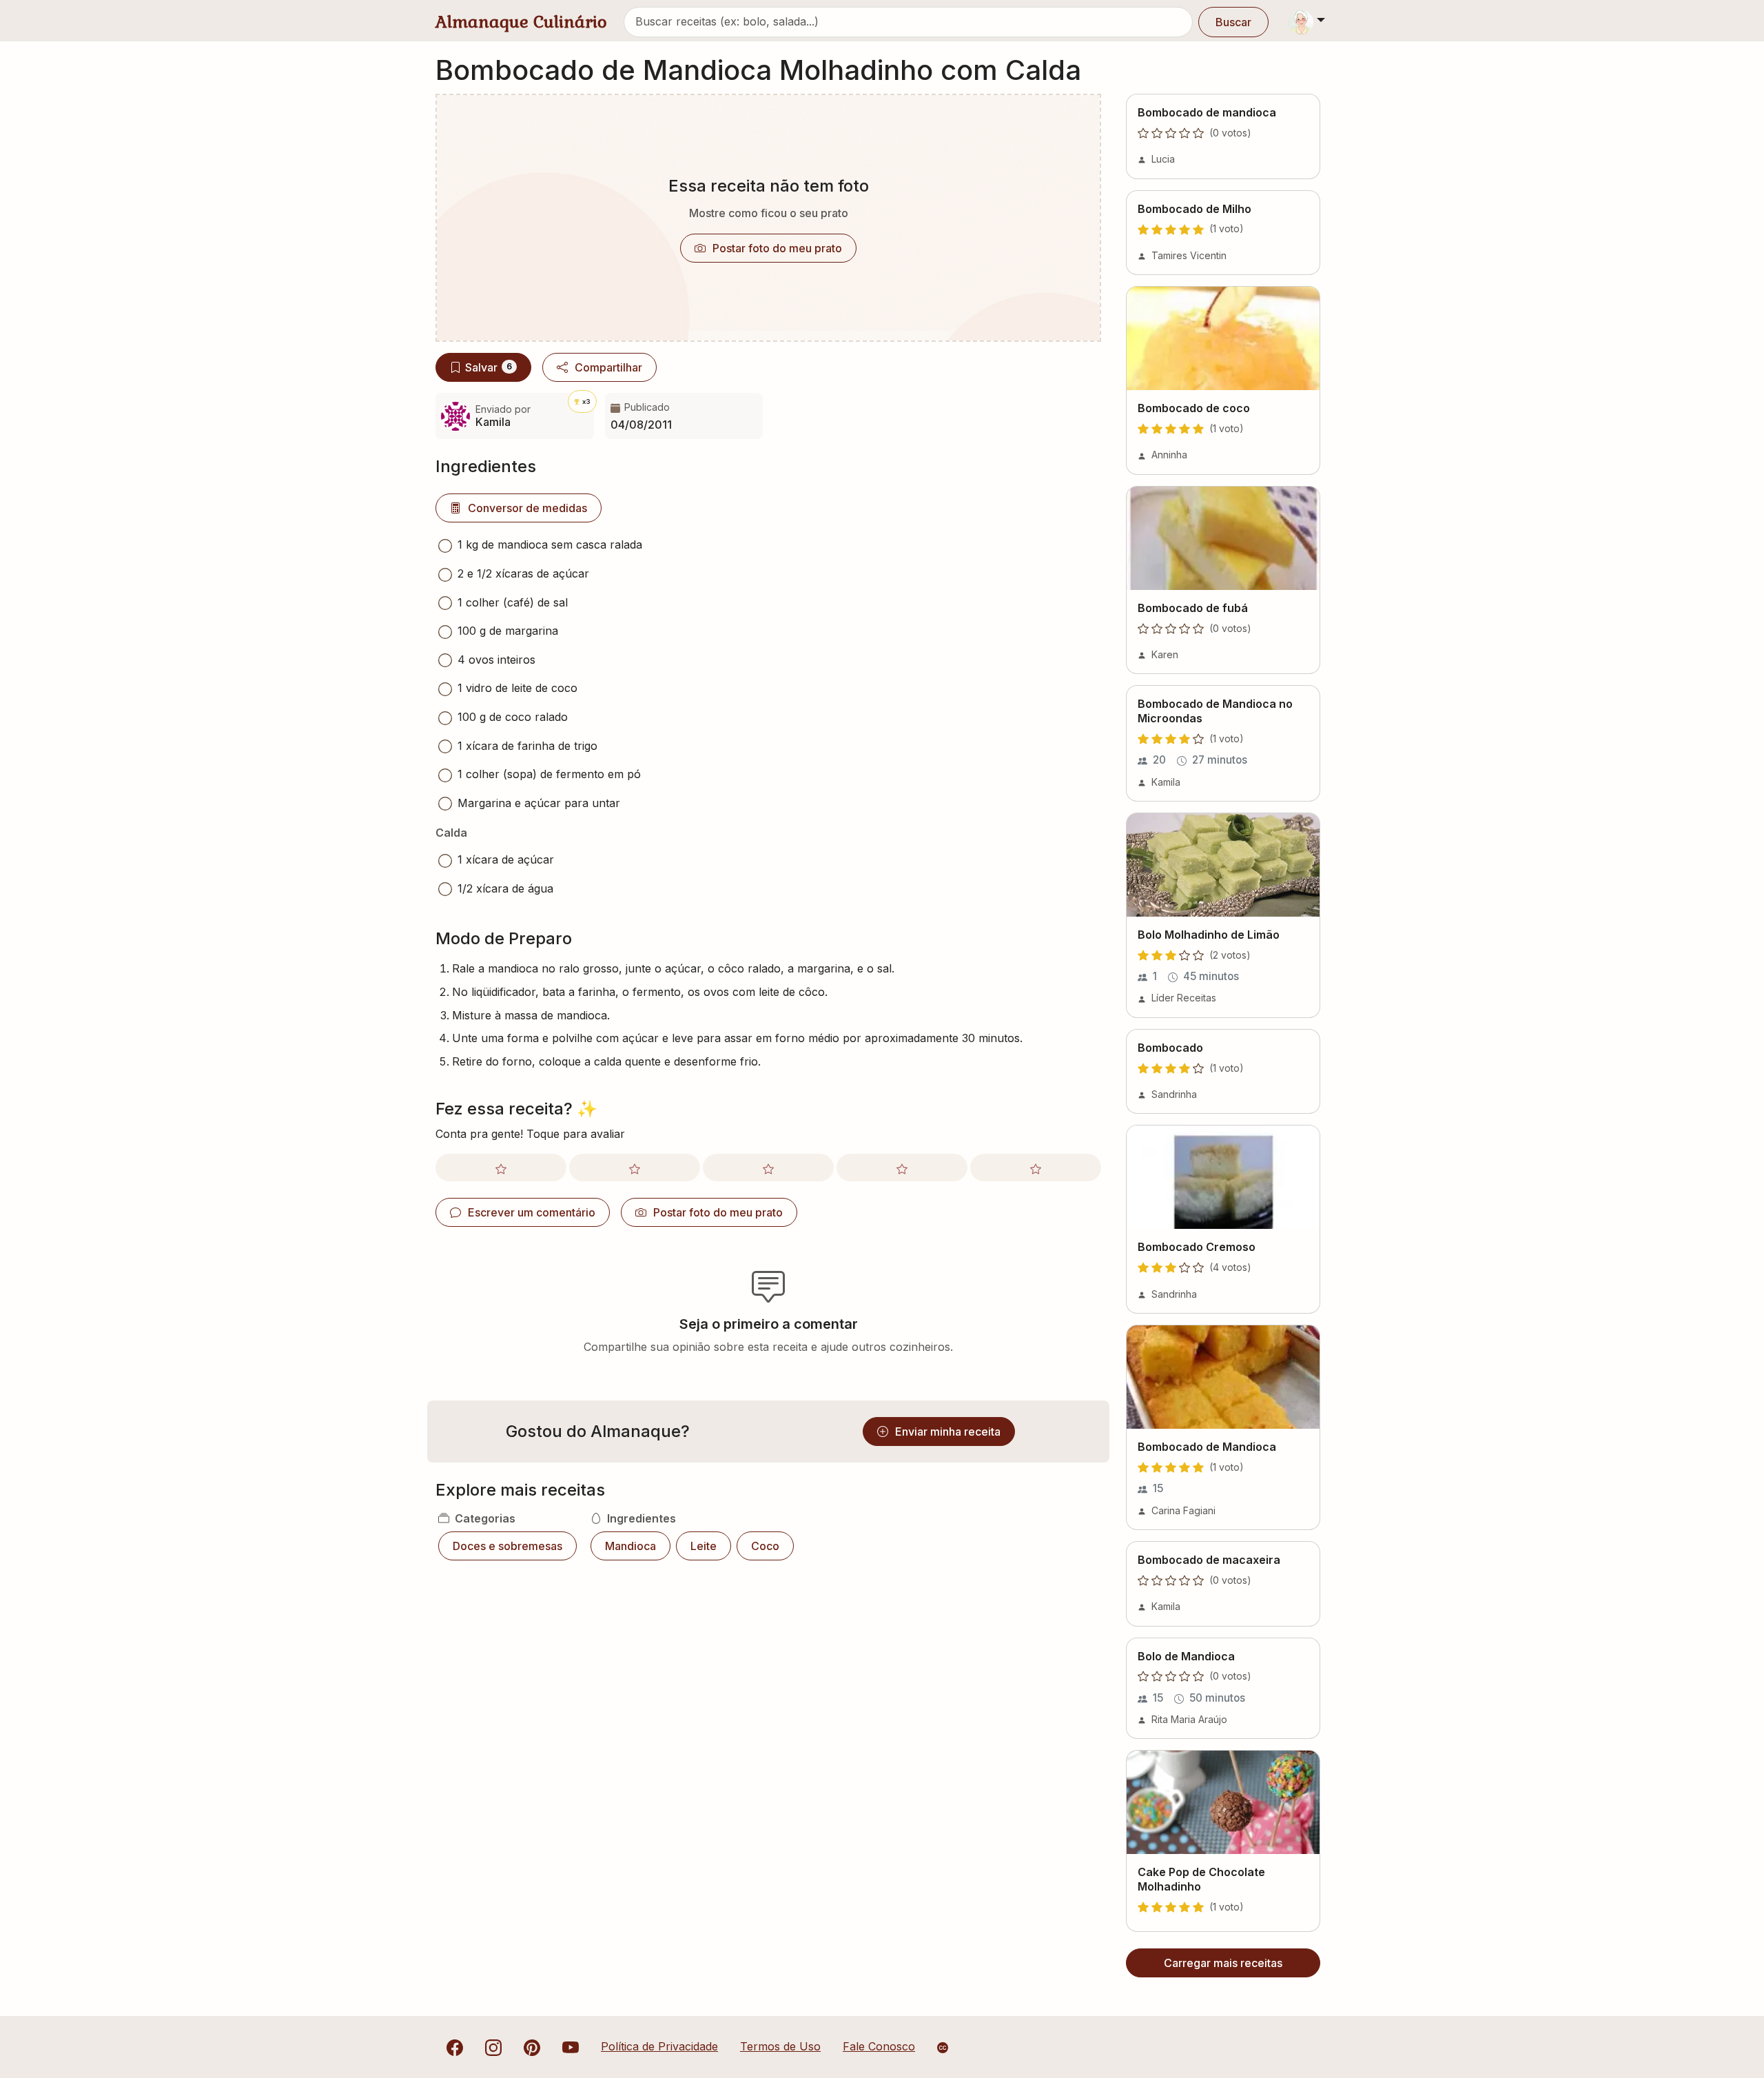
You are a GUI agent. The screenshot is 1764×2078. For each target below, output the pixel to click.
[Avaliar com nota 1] (501, 1168)
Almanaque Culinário (521, 22)
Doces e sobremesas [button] (507, 1546)
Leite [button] (704, 1546)
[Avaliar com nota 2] (635, 1168)
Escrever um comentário (532, 1212)
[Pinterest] (532, 2046)
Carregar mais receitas (1223, 1963)
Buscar (1233, 22)
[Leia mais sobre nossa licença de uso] (943, 2048)
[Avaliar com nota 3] (768, 1168)
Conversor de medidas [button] (527, 508)
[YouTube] (571, 2046)
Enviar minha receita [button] (948, 1432)
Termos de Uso (780, 2046)
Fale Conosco (879, 2046)
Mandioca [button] (630, 1546)
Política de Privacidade (659, 2046)
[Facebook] (455, 2046)
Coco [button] (765, 1546)
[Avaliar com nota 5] (1036, 1168)
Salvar (489, 367)
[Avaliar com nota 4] (902, 1168)
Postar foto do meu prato (777, 248)
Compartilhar (608, 367)
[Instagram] (493, 2046)
